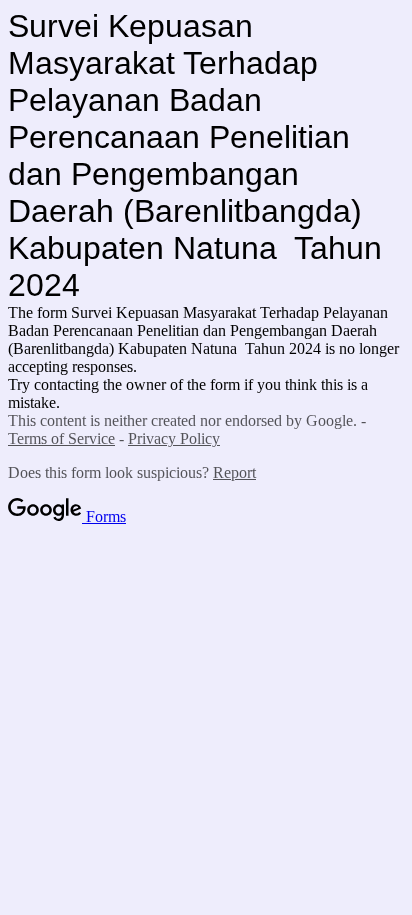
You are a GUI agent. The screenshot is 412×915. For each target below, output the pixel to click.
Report (234, 472)
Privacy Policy (174, 438)
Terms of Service (61, 438)
